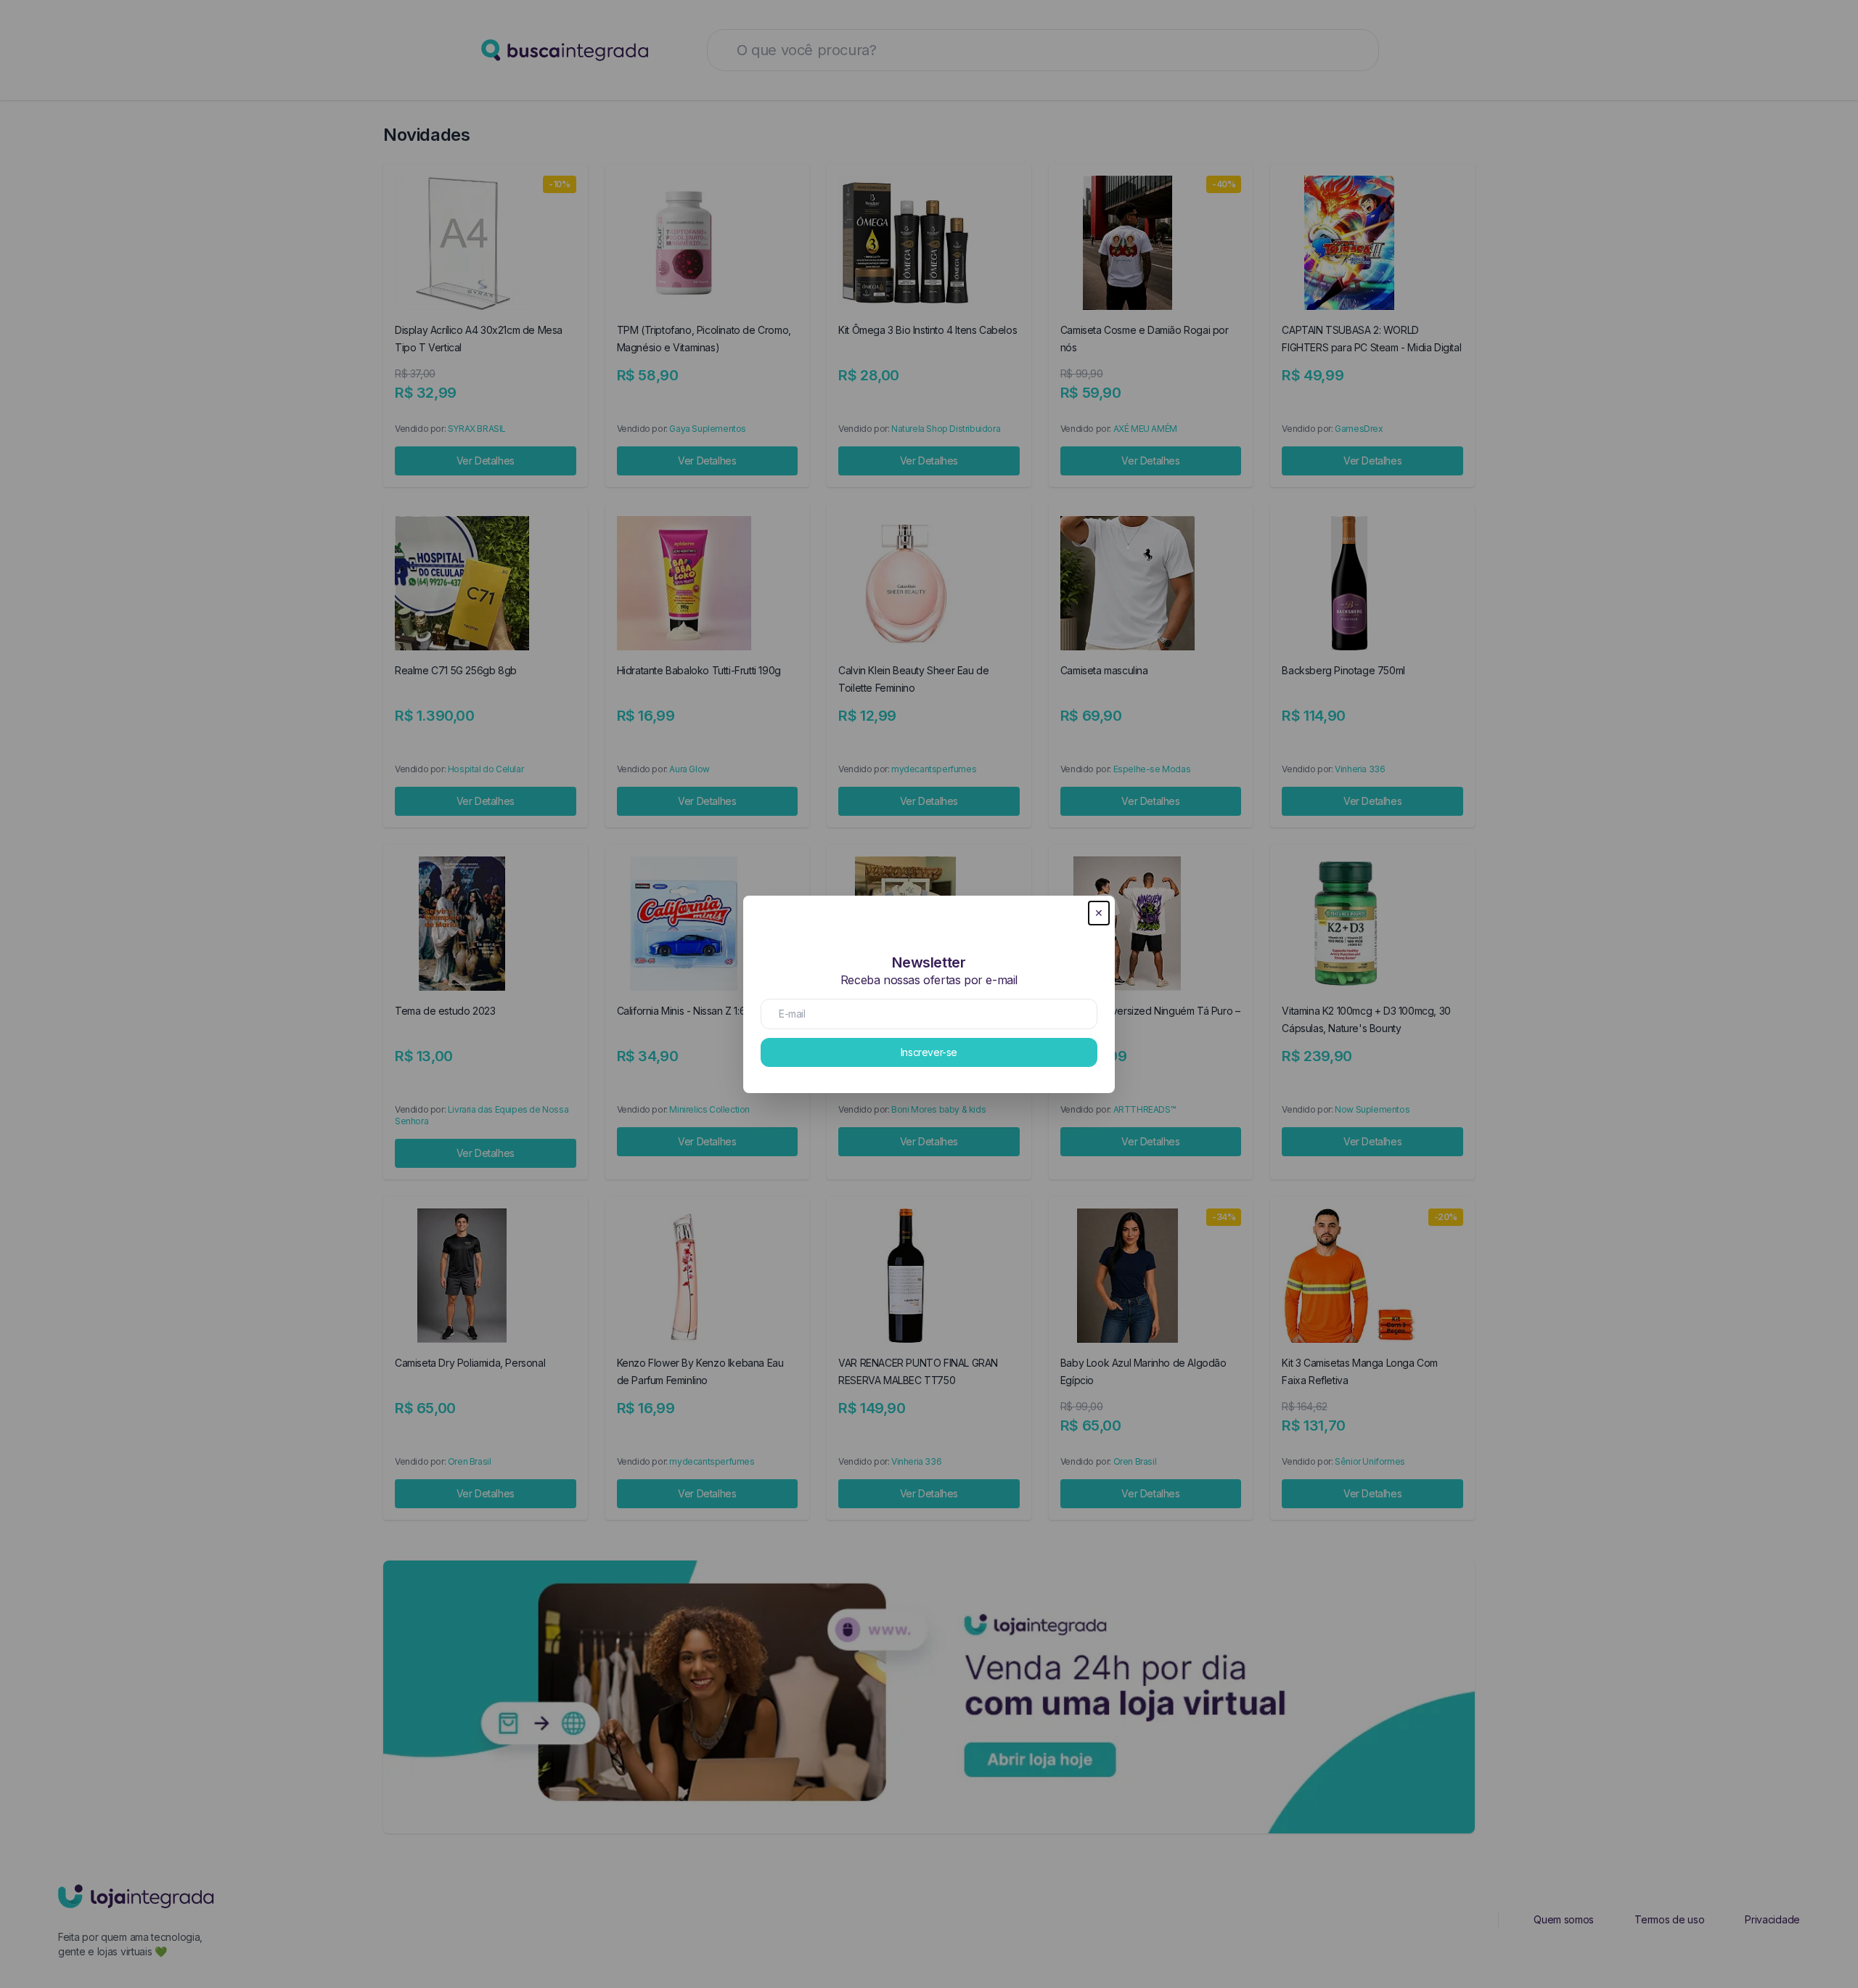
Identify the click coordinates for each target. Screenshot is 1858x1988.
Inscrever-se (929, 1052)
